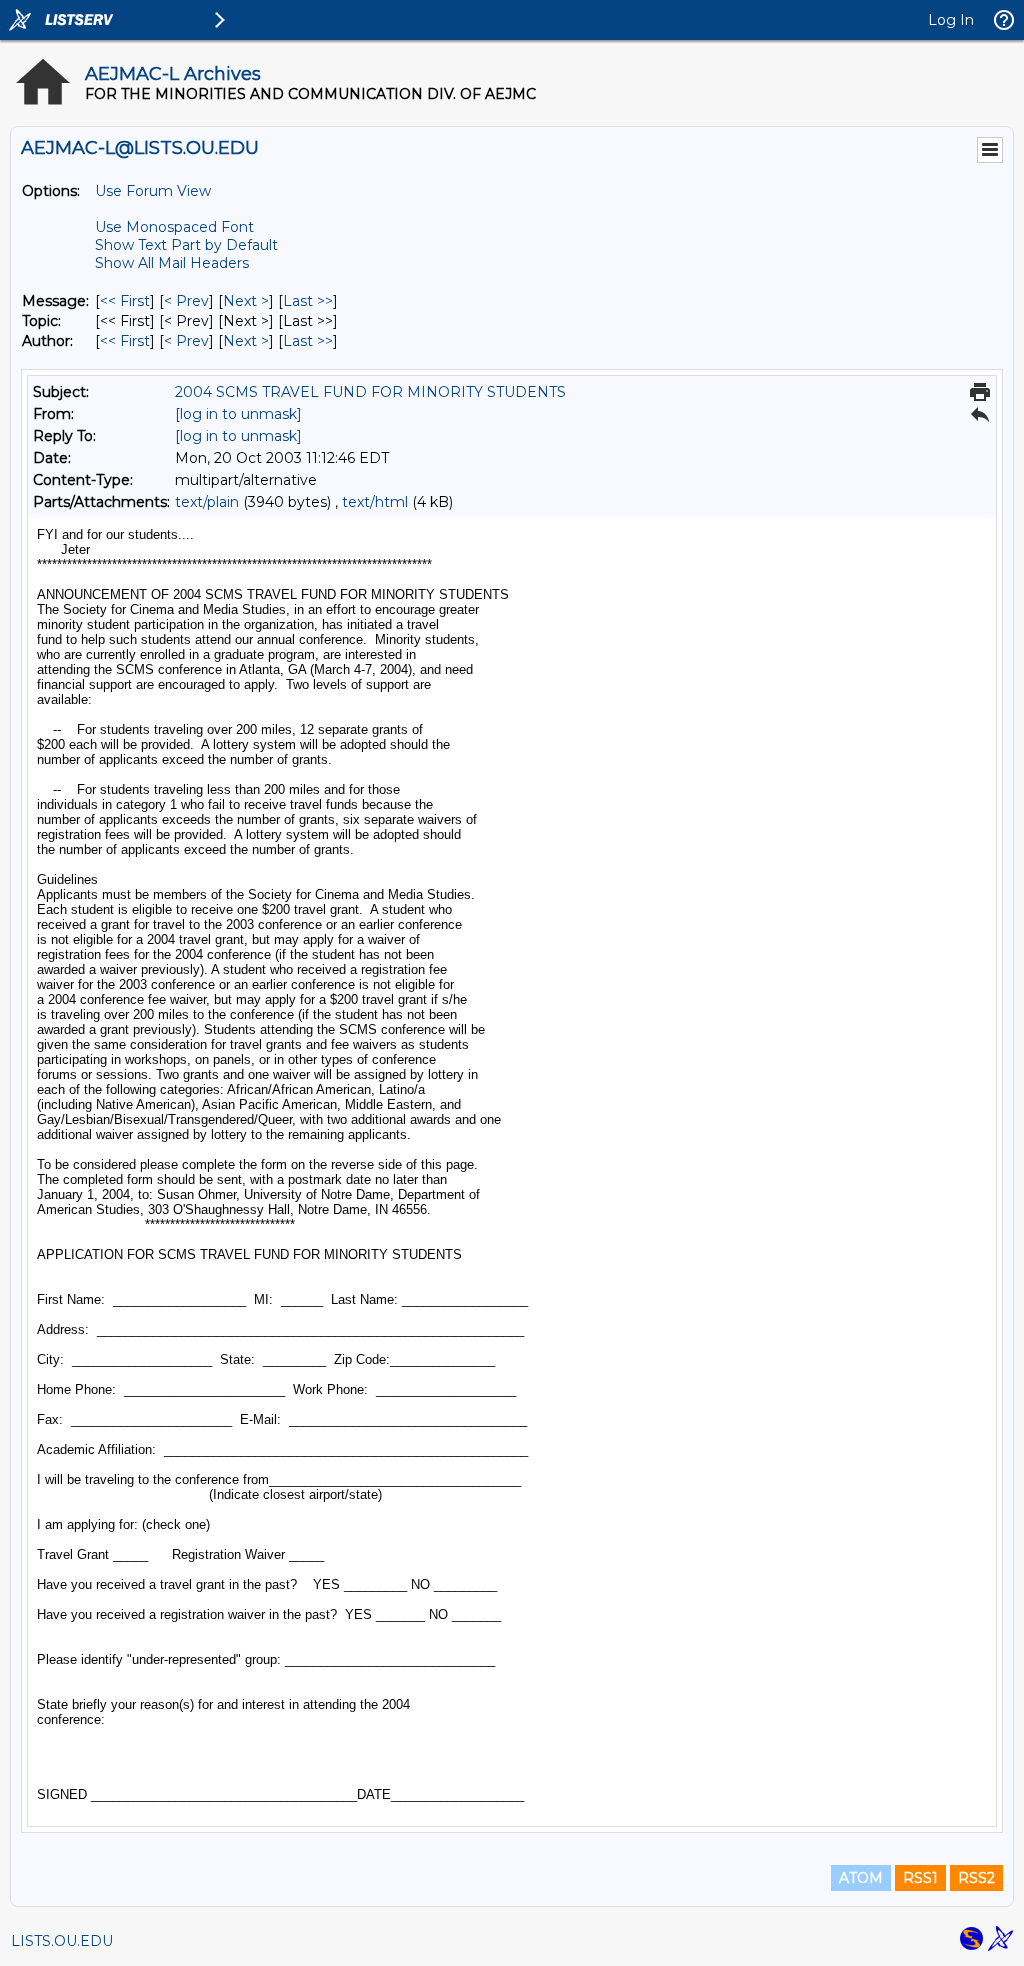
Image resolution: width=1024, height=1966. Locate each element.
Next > (246, 301)
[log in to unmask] (238, 414)
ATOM (861, 1878)
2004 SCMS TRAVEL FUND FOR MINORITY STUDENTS (370, 392)
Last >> (308, 301)
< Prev (186, 301)
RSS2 (976, 1878)
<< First (125, 301)
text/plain (207, 502)
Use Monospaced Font (174, 227)
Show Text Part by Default (186, 245)
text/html (375, 502)
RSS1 (920, 1878)
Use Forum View (153, 191)
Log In (951, 20)
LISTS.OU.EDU (62, 1941)
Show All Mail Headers (172, 263)
